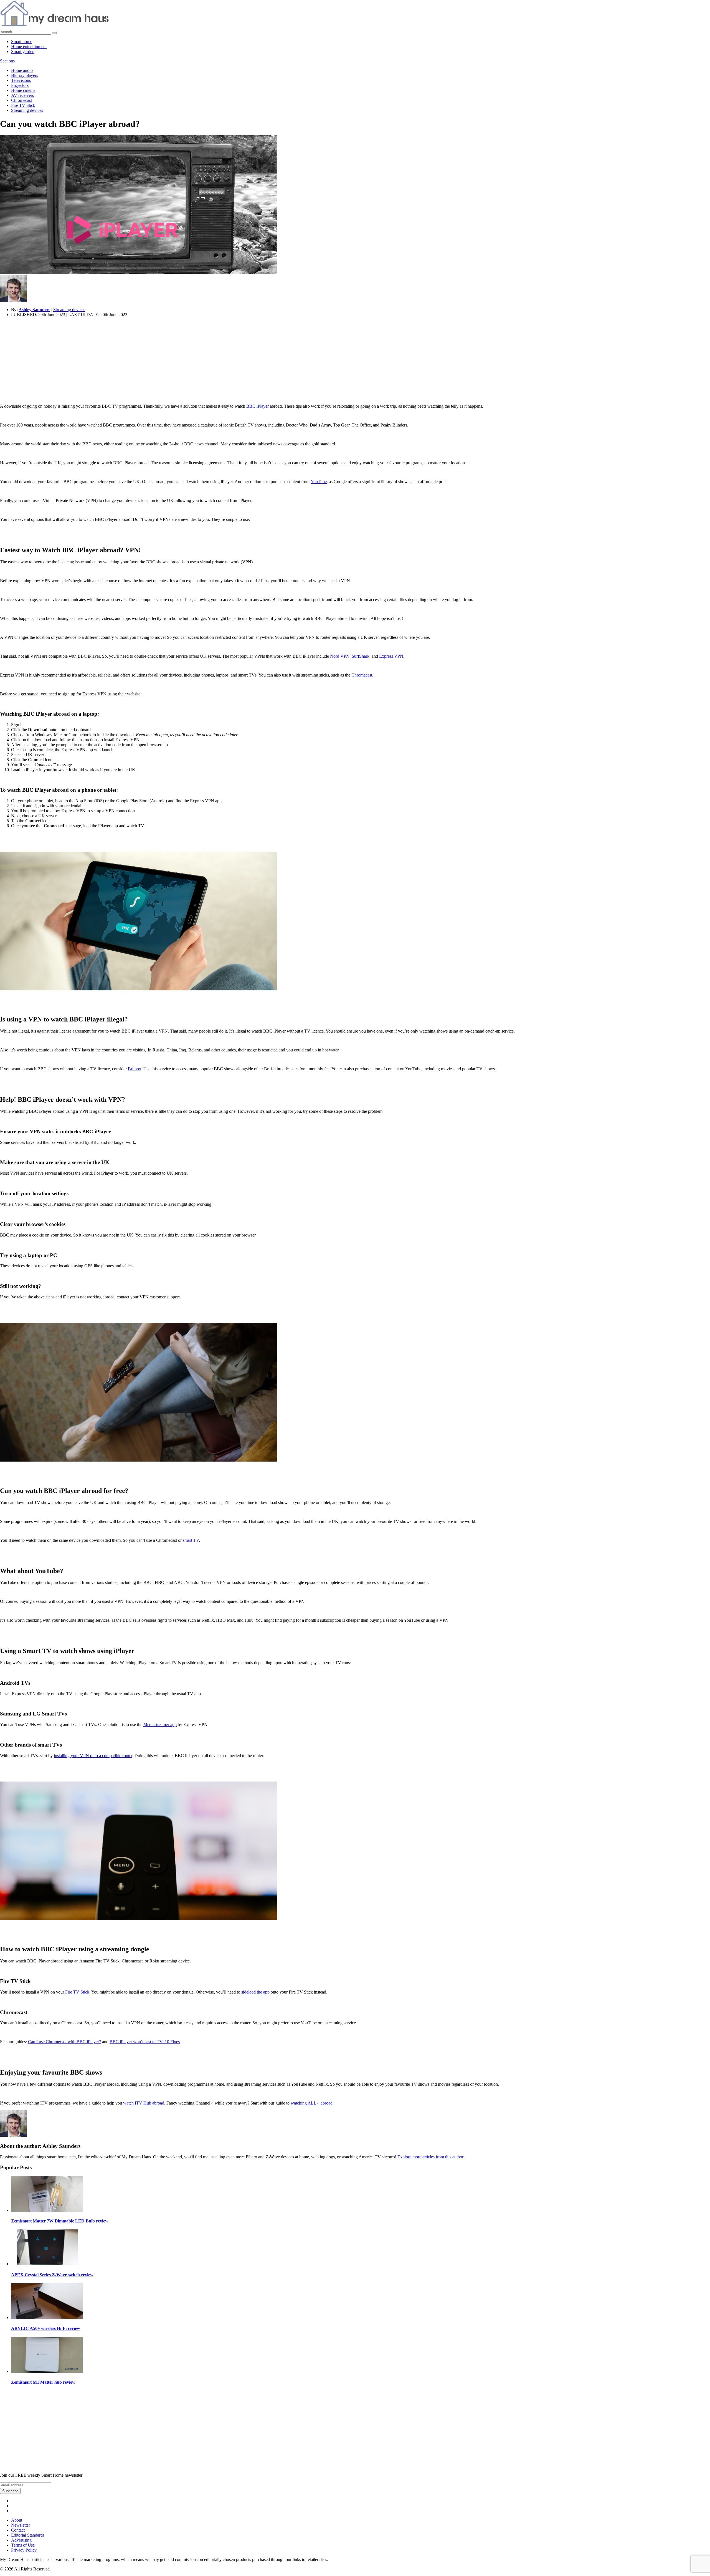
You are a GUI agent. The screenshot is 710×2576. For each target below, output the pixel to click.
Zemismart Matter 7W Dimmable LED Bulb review (60, 2221)
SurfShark (361, 656)
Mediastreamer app (160, 1725)
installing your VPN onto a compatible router (93, 1756)
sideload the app (255, 1992)
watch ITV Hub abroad (144, 2103)
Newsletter (21, 2525)
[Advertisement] (166, 360)
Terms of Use (23, 2545)
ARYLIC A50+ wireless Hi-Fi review (46, 2328)
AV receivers (22, 95)
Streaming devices (27, 110)
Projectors (20, 85)
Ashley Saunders (34, 310)
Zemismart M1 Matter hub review (43, 2382)
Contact (18, 2530)
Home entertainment (29, 46)
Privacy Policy (24, 2550)
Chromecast (21, 100)
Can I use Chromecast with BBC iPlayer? (64, 2042)
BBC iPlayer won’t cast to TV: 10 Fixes (145, 2042)
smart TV (191, 1540)
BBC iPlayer (258, 406)
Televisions (21, 80)
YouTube (319, 482)
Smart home (22, 41)
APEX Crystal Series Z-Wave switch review (52, 2275)
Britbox (135, 1069)
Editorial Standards (28, 2535)
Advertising (21, 2540)
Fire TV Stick (23, 105)
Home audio (22, 70)
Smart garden (23, 51)
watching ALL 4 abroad (312, 2103)
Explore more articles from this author (430, 2157)
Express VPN (391, 656)
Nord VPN (340, 656)
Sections (7, 61)
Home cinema (23, 90)
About (17, 2520)
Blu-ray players (25, 75)
